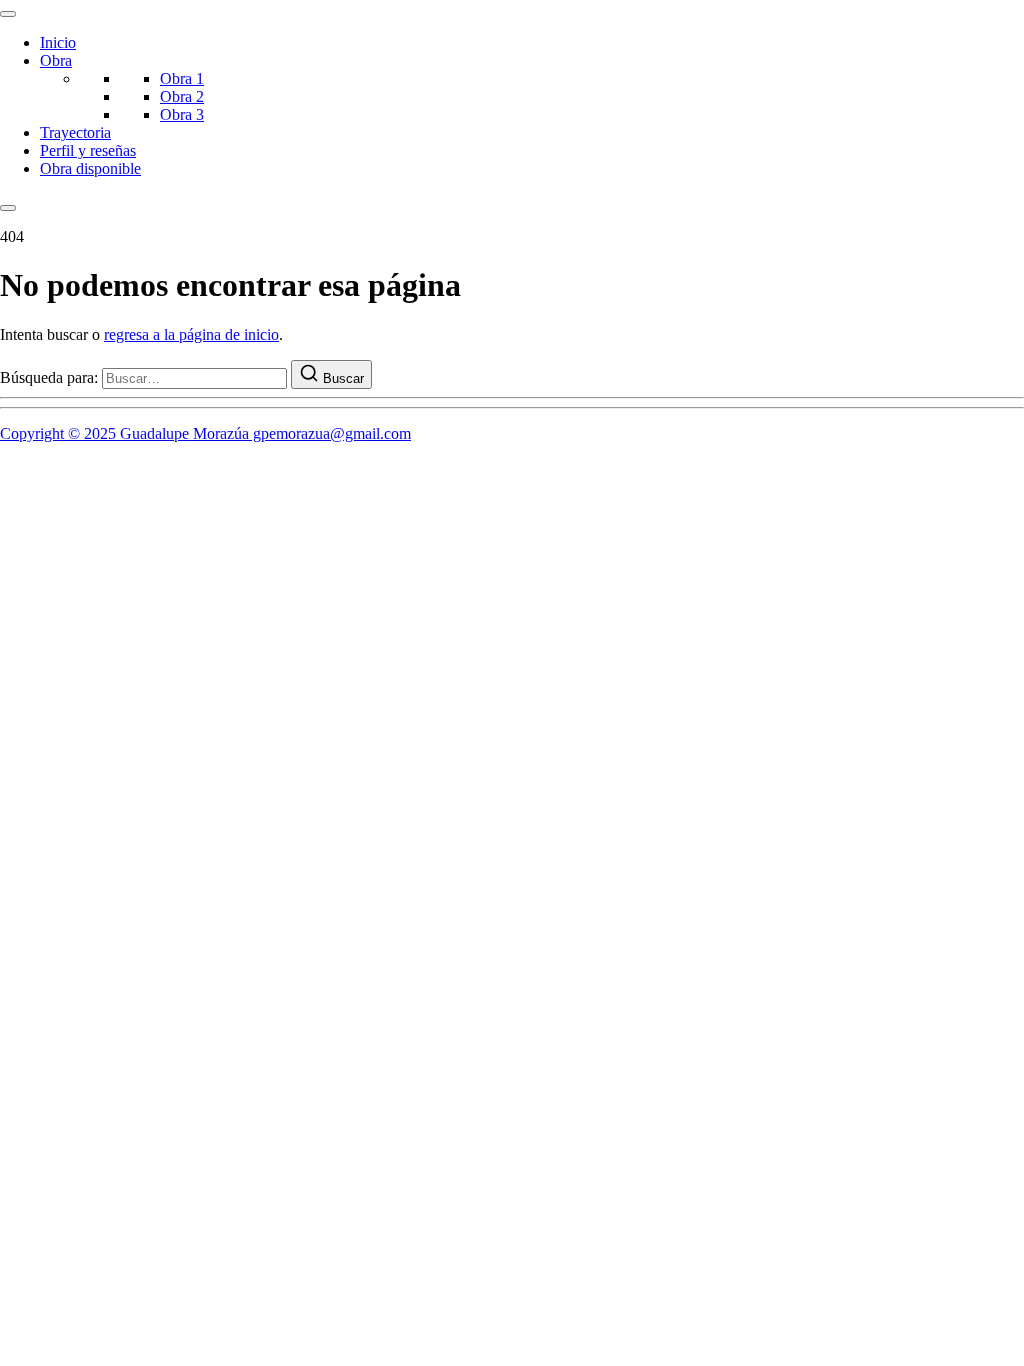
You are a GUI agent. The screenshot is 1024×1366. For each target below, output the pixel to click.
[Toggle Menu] (8, 14)
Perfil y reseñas (88, 150)
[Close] (8, 208)
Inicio (58, 42)
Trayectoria (75, 132)
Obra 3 (182, 114)
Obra (56, 60)
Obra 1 (182, 78)
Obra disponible (90, 168)
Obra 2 (182, 96)
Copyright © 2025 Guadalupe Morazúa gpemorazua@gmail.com (205, 433)
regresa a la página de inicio (191, 334)
